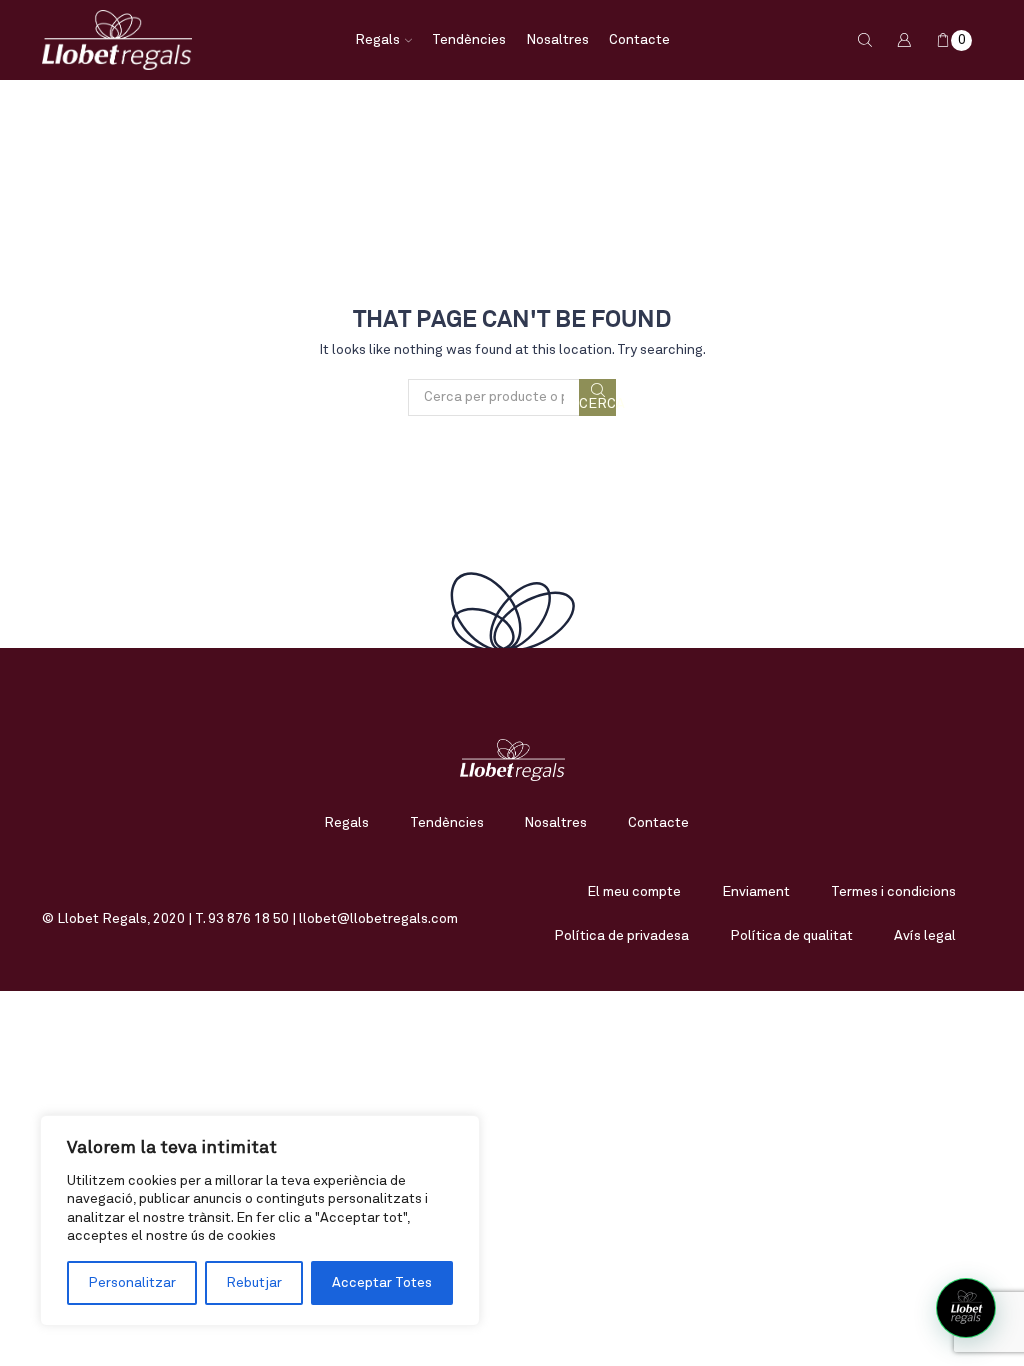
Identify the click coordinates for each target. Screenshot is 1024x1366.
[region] (260, 1220)
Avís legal (925, 936)
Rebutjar (254, 1283)
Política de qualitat (791, 936)
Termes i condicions (893, 892)
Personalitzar (132, 1283)
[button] (966, 1308)
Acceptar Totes (382, 1283)
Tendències (469, 40)
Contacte (639, 40)
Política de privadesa (621, 936)
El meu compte (634, 892)
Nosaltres (557, 40)
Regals (377, 40)
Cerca (597, 404)
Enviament (756, 892)
